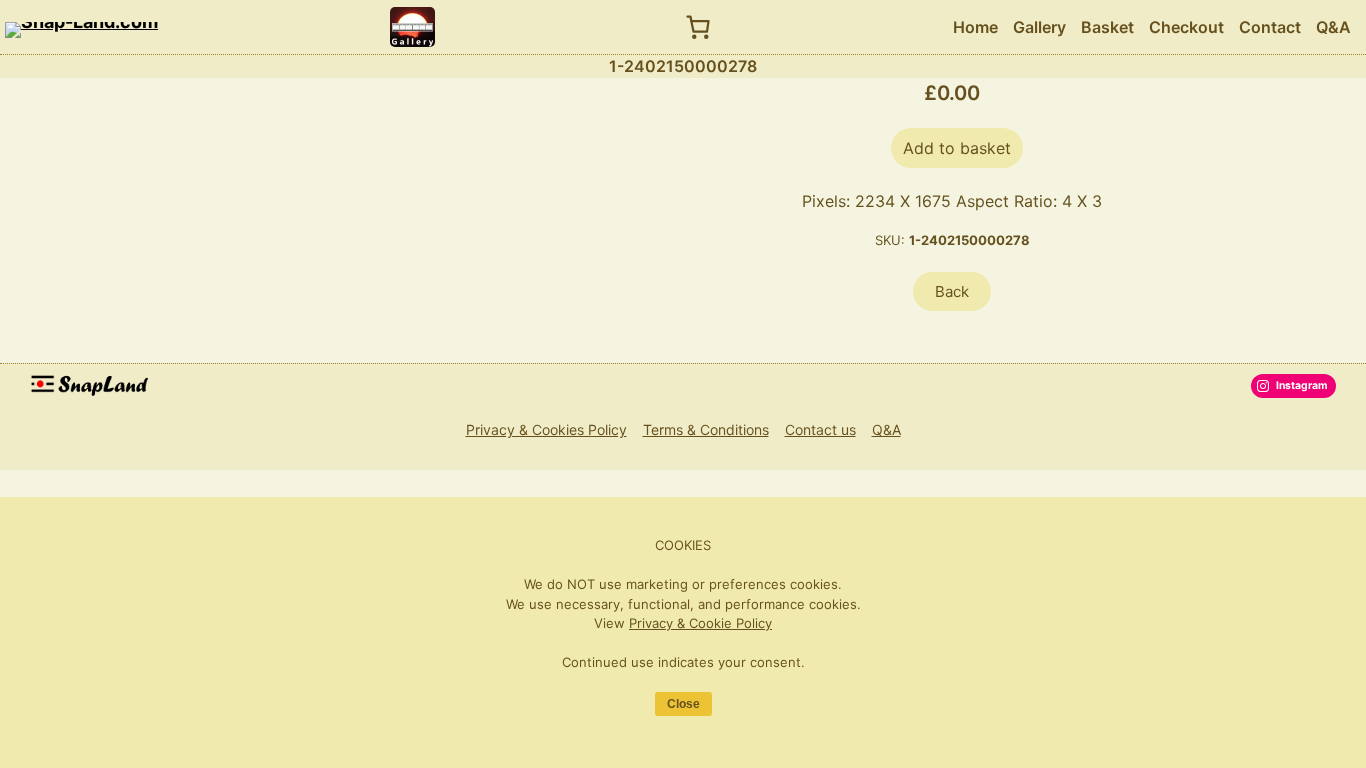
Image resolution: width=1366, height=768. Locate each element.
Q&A (886, 429)
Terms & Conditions (706, 429)
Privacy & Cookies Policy (546, 429)
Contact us (820, 429)
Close (683, 704)
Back (952, 291)
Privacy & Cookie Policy (700, 623)
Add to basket (957, 148)
